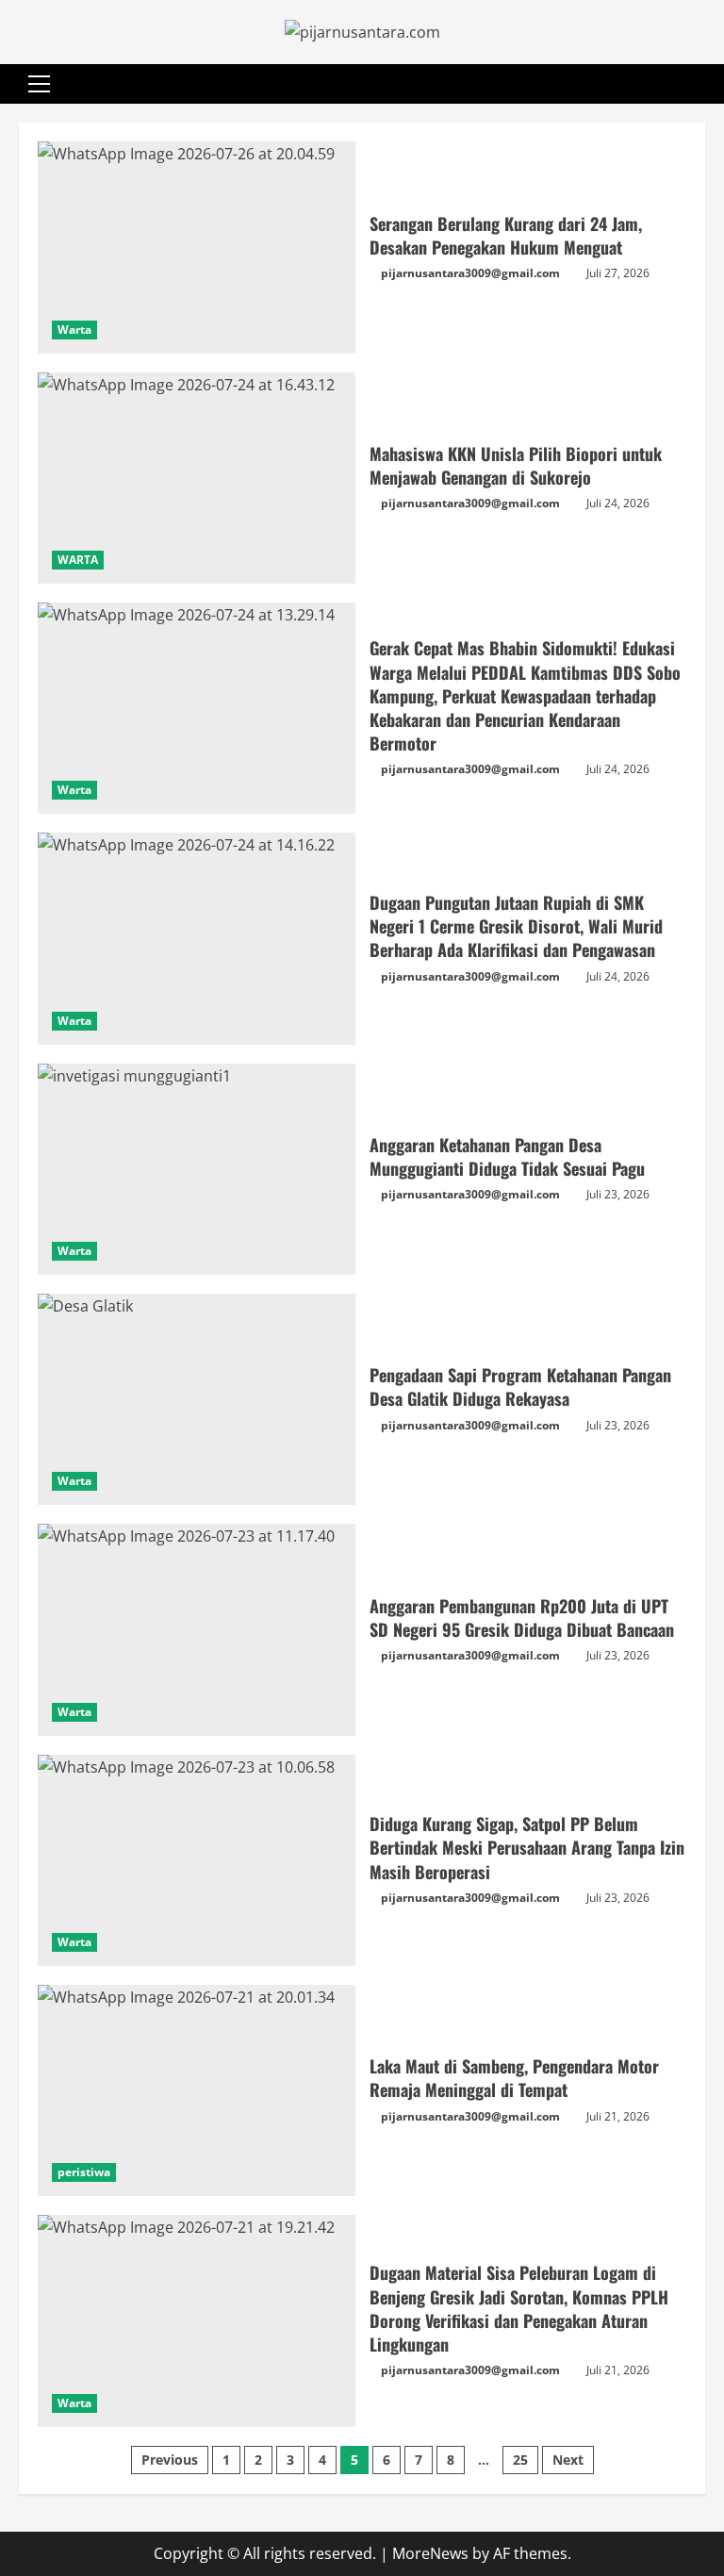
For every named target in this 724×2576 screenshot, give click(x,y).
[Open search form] (699, 84)
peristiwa (84, 2172)
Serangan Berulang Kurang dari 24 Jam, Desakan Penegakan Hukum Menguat (197, 247)
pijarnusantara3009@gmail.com (470, 273)
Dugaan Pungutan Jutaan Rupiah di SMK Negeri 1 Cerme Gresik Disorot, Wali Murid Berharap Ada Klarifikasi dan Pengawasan (197, 938)
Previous (170, 2460)
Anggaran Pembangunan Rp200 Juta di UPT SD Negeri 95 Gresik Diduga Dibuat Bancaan (197, 1629)
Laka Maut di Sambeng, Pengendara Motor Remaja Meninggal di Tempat (197, 2090)
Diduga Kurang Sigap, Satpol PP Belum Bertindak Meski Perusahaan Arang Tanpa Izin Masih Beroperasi (197, 1860)
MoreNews (430, 2553)
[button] (39, 84)
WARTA (78, 560)
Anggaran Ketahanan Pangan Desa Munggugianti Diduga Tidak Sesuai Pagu (197, 1169)
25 (520, 2460)
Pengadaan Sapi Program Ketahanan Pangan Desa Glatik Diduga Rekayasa (197, 1399)
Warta (74, 330)
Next (568, 2460)
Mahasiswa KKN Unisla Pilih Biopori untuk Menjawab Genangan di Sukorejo (197, 478)
